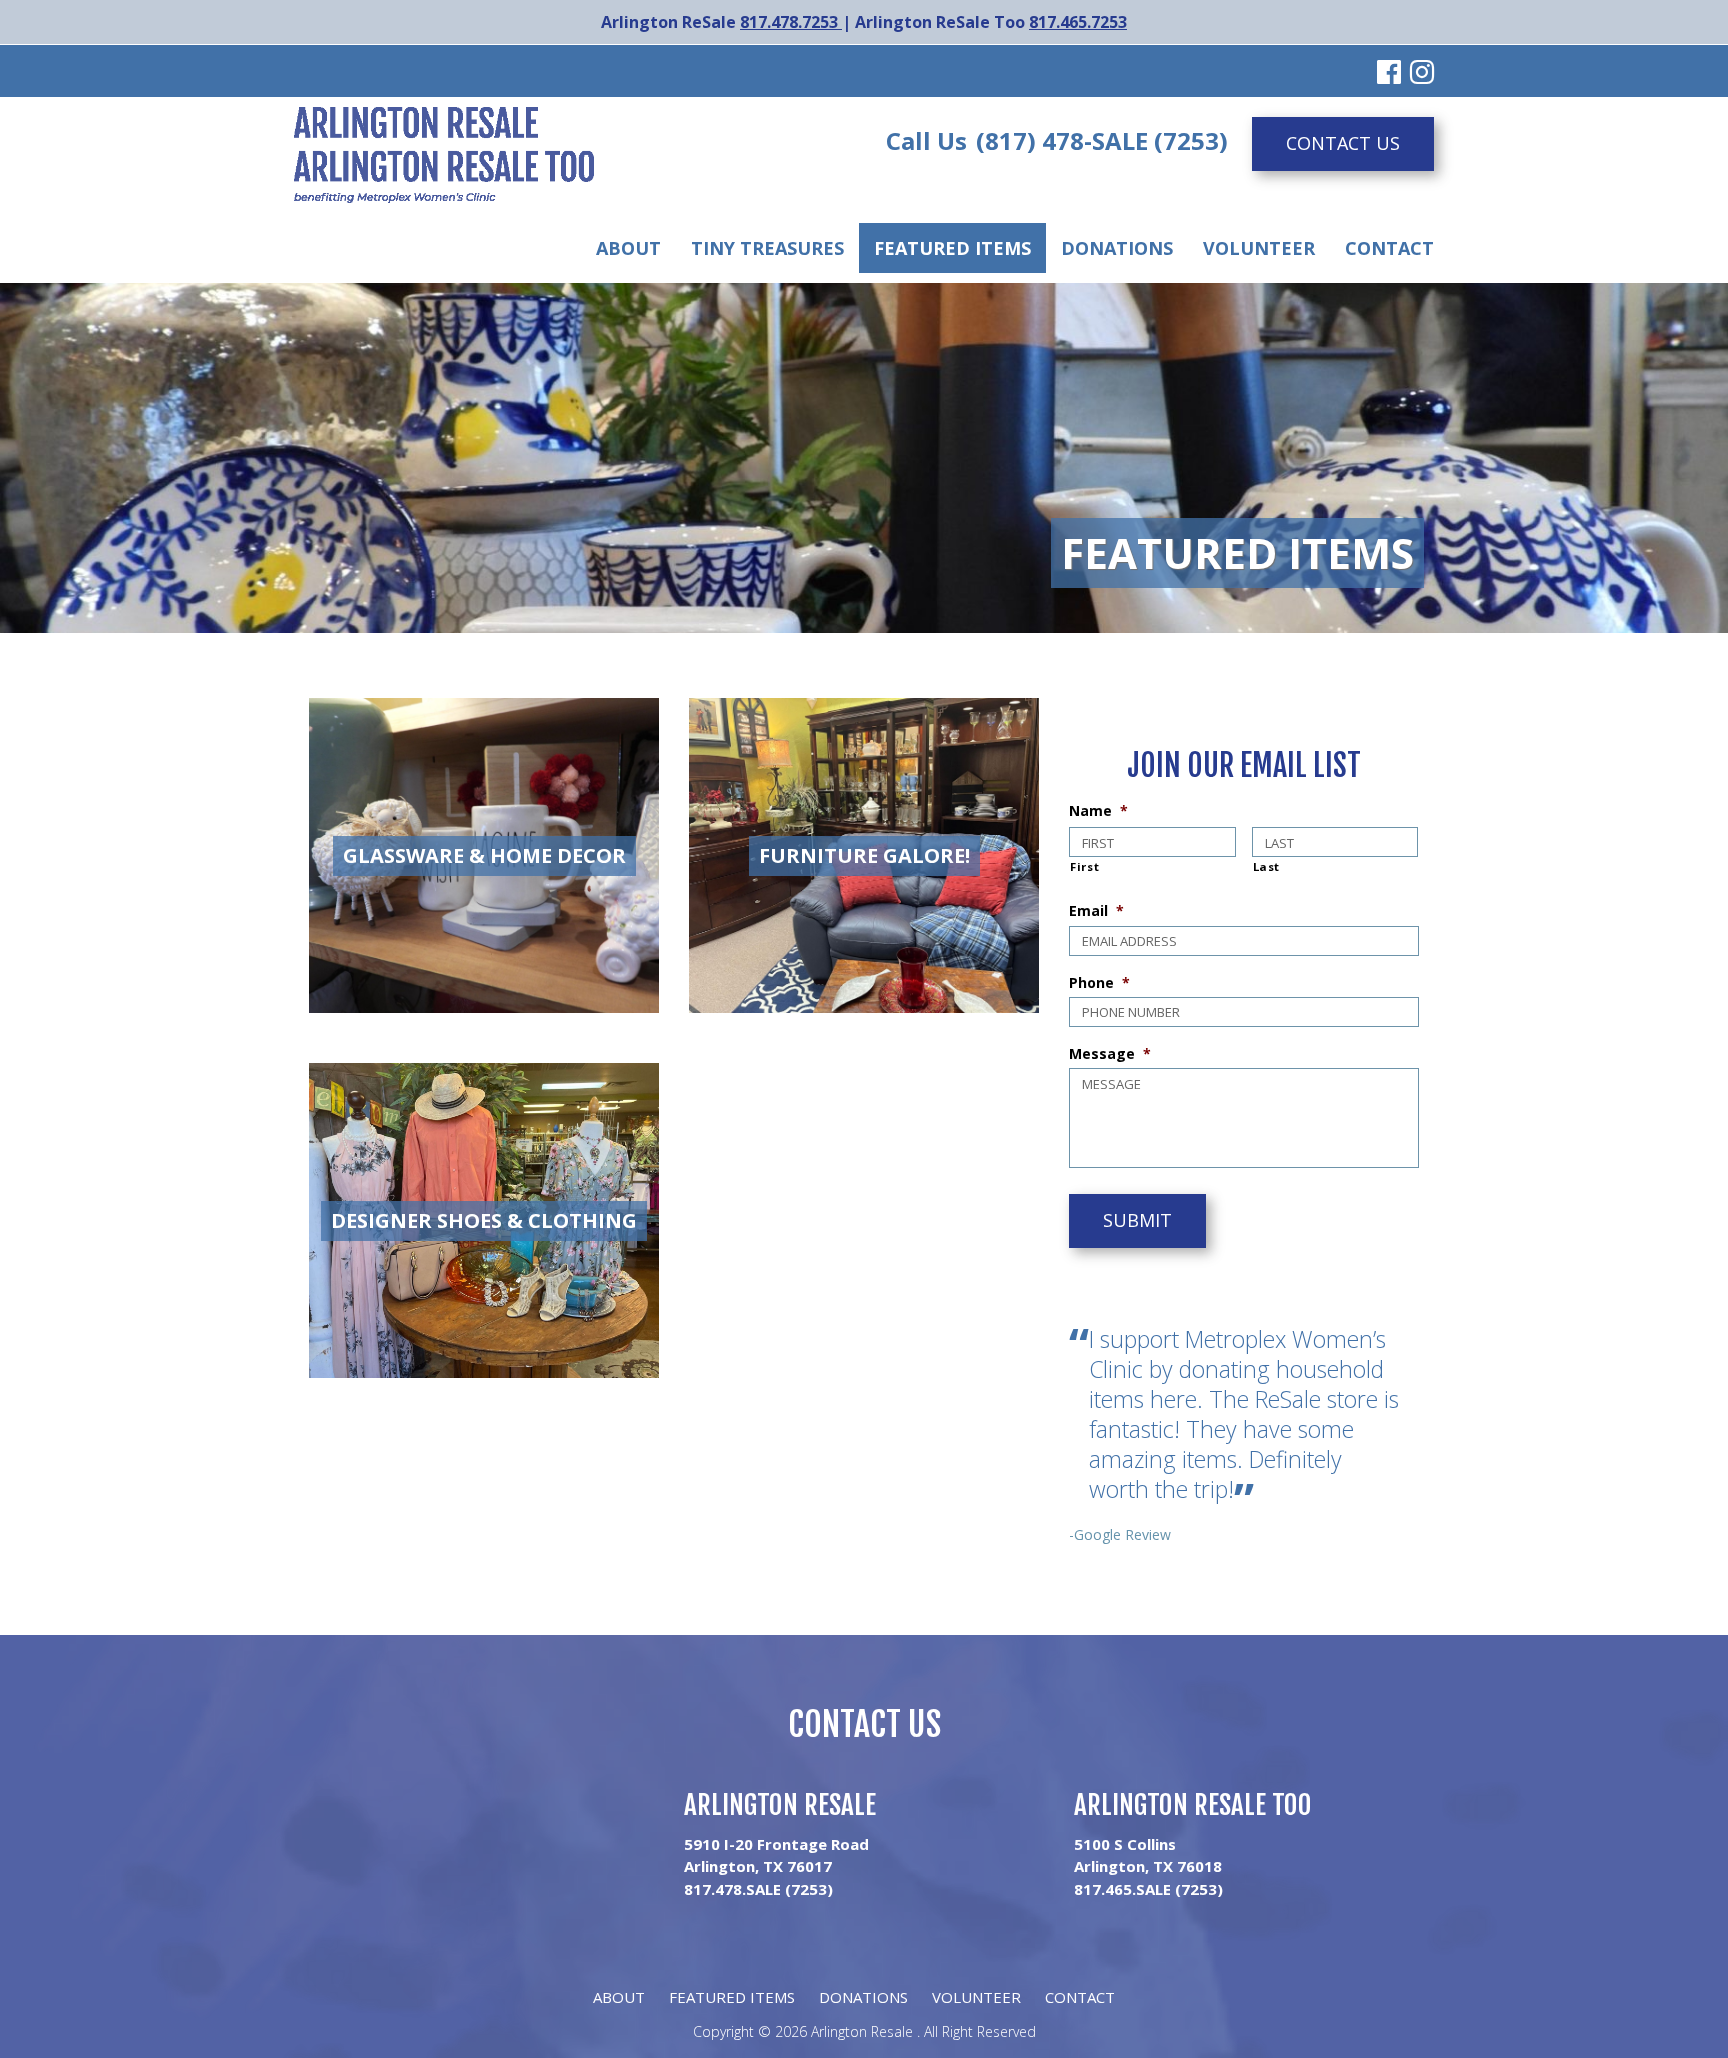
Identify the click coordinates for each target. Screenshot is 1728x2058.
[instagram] (1422, 71)
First (1084, 866)
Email (1096, 911)
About (628, 248)
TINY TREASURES (767, 248)
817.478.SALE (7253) (758, 1889)
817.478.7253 (791, 22)
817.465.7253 (1078, 22)
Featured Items (952, 248)
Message (1110, 1054)
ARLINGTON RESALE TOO (1193, 1805)
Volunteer (1259, 248)
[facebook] (1389, 71)
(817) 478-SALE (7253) (1102, 140)
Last (1267, 866)
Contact (1389, 248)
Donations (1117, 248)
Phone (1099, 983)
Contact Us (1343, 143)
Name (1098, 811)
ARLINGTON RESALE (780, 1805)
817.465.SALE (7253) (1148, 1889)
